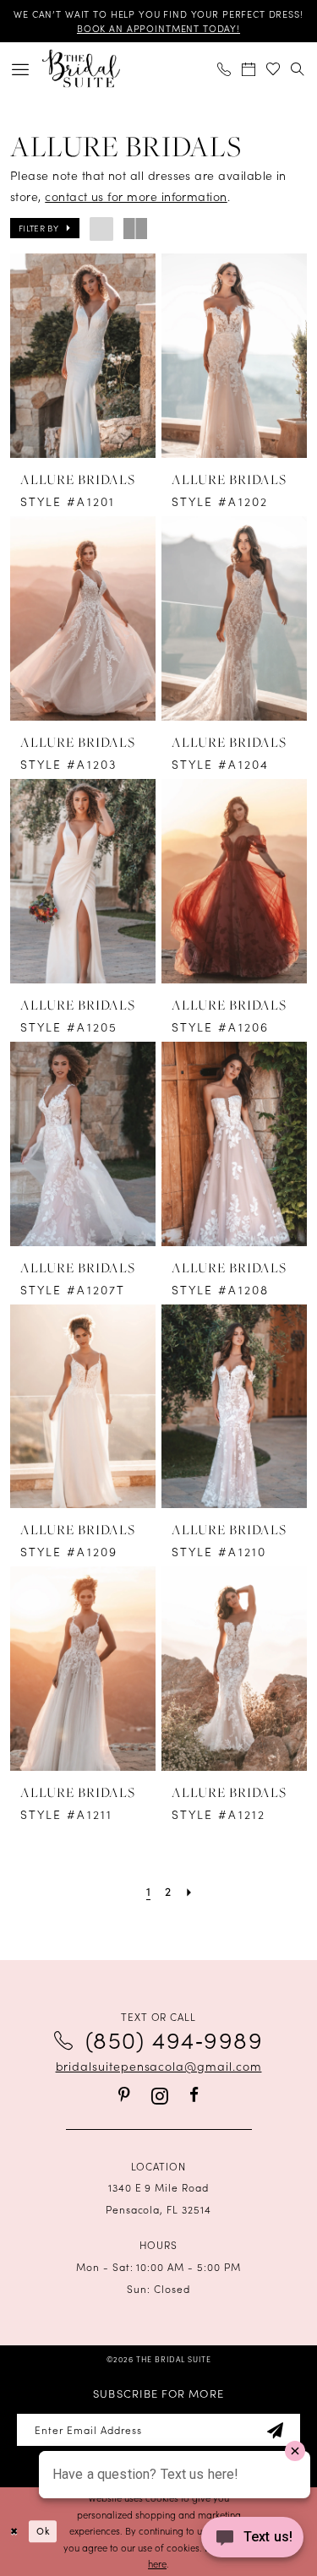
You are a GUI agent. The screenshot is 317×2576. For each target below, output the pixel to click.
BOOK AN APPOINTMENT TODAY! (158, 28)
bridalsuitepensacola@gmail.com (159, 2066)
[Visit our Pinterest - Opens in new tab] (124, 2095)
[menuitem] (21, 69)
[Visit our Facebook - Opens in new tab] (194, 2095)
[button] (21, 69)
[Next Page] (189, 1892)
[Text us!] (252, 2541)
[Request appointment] (249, 69)
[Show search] (298, 69)
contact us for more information (136, 196)
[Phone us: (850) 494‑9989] (224, 69)
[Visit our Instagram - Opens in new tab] (160, 2096)
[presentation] (83, 356)
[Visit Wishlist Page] (273, 69)
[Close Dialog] (14, 2532)
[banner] (81, 69)
